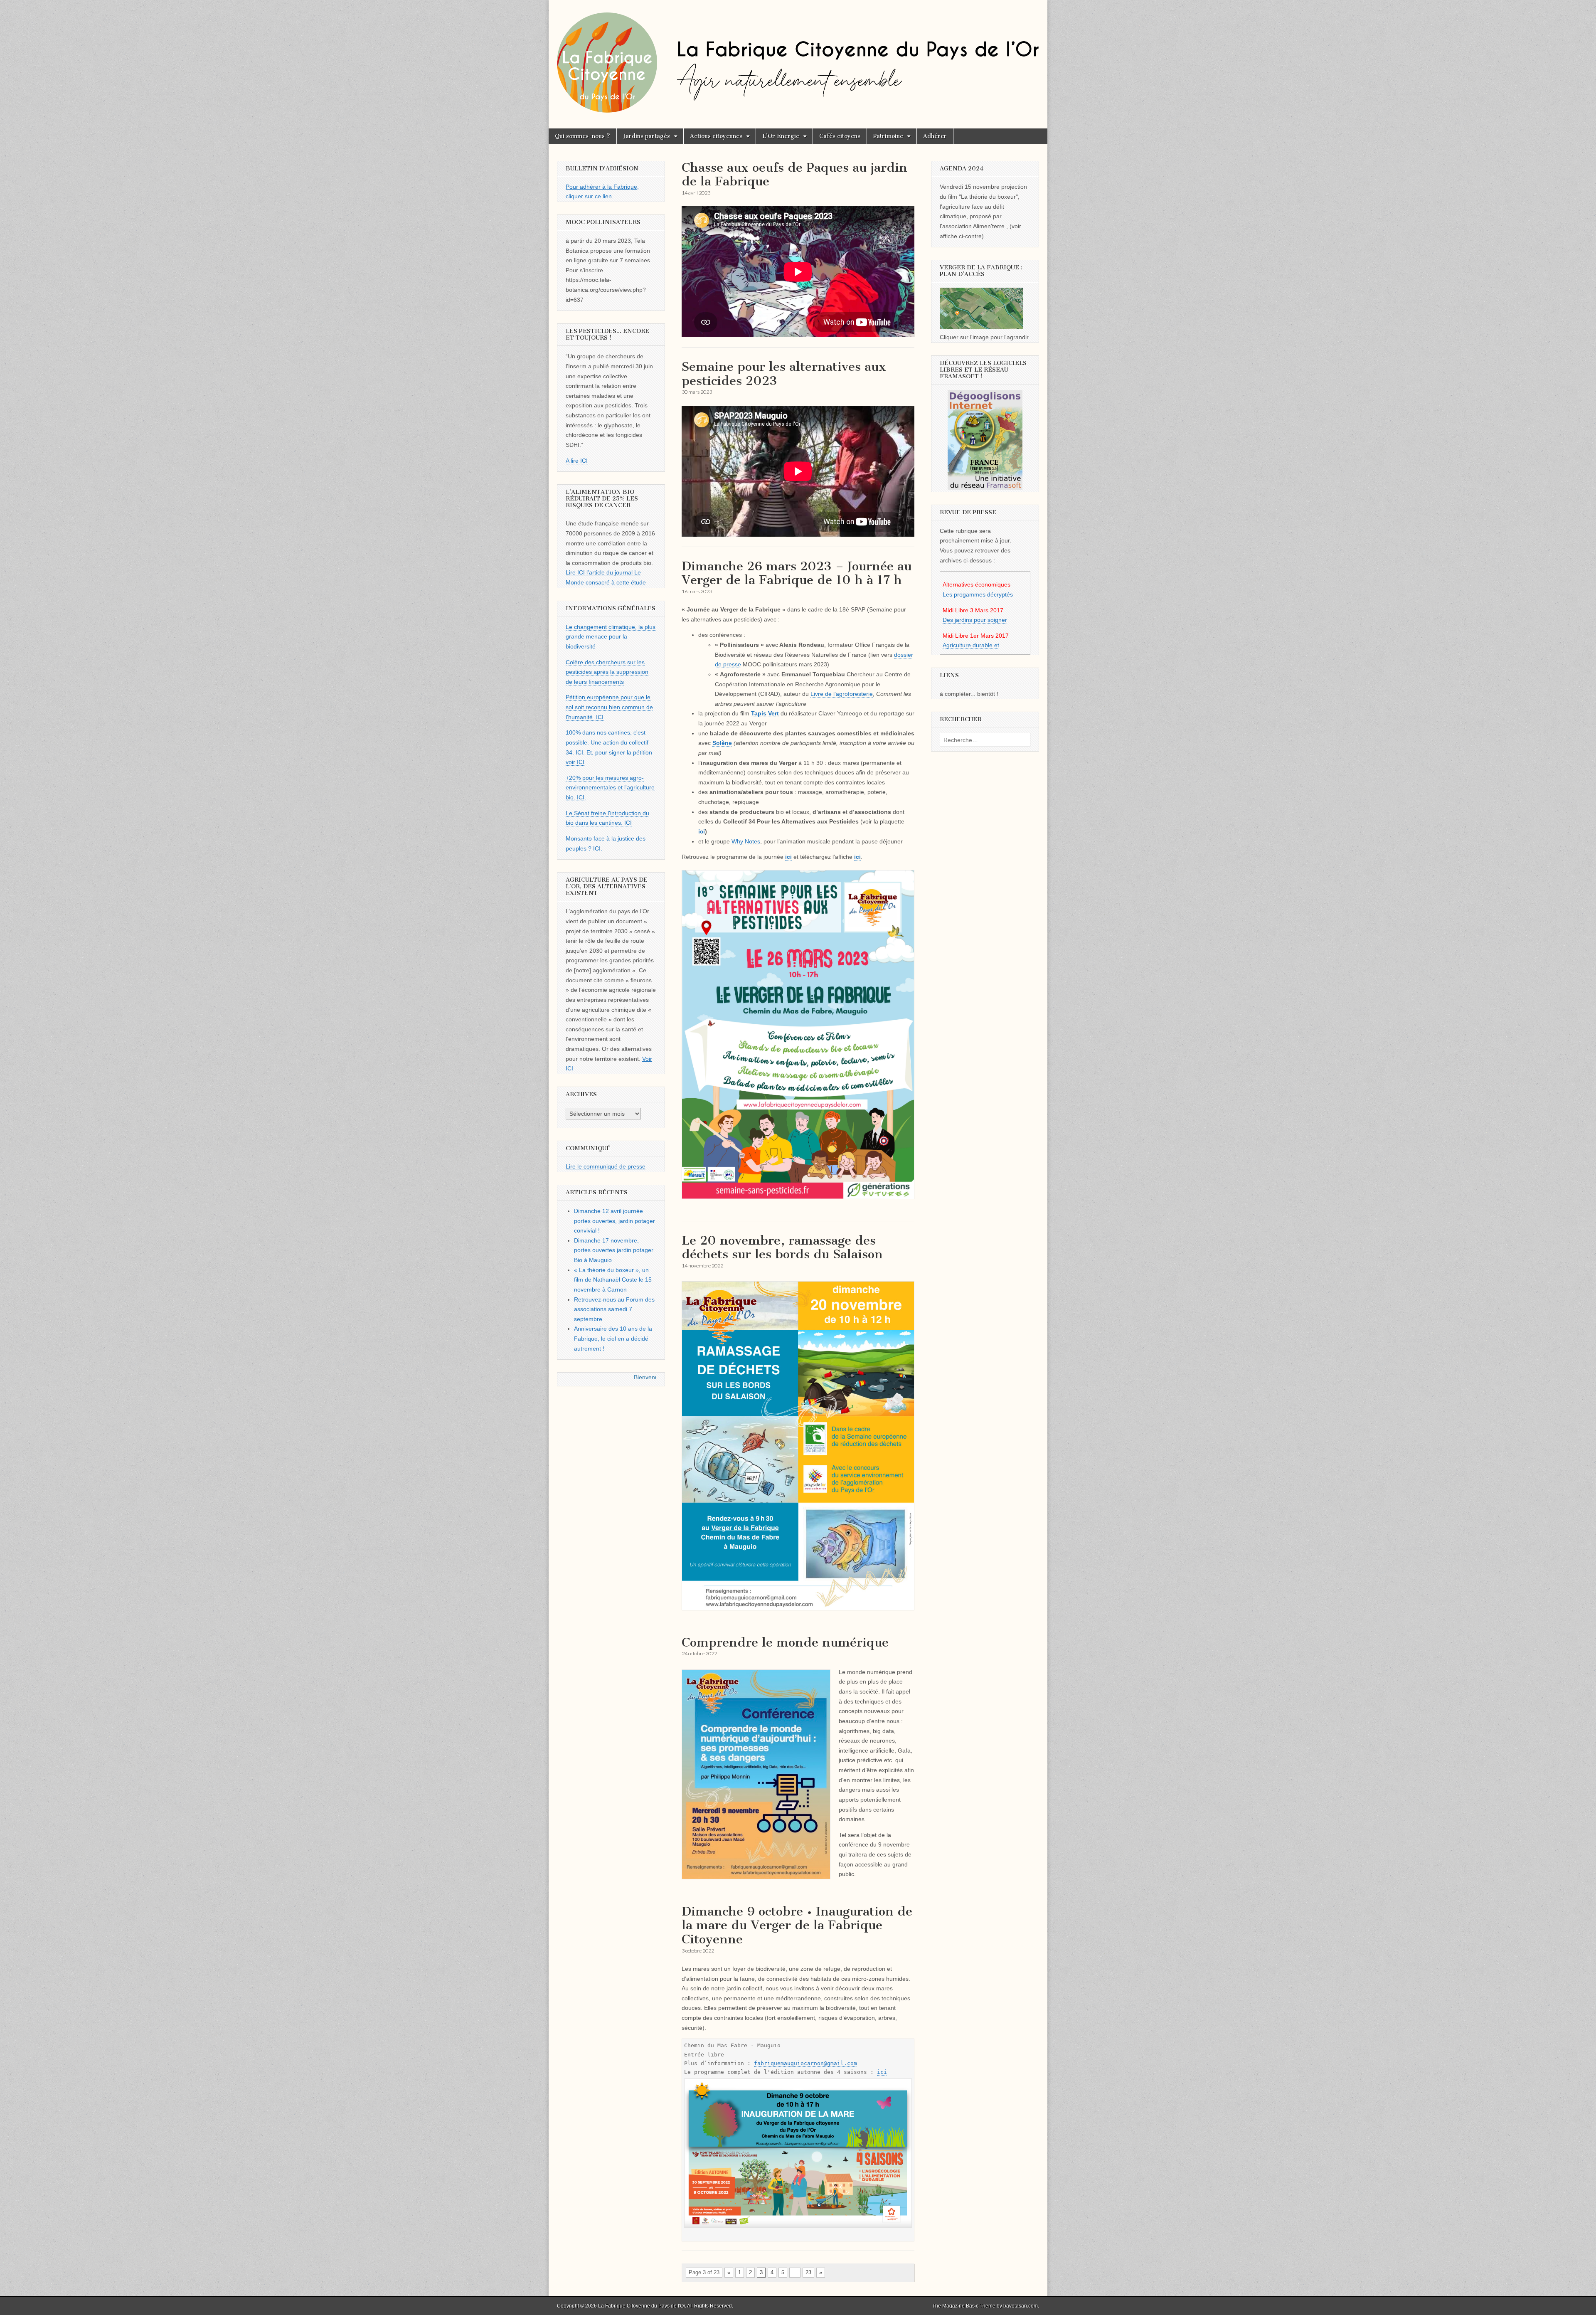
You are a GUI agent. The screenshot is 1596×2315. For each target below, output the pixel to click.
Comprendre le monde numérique (785, 1642)
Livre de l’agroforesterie (842, 694)
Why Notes (746, 841)
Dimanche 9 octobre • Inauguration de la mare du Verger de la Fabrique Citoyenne (797, 1925)
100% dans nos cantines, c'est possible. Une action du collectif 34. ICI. (607, 742)
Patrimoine (888, 136)
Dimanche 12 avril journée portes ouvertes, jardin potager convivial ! (615, 1221)
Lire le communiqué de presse (606, 1166)
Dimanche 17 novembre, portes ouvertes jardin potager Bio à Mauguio (614, 1250)
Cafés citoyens (840, 136)
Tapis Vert (765, 713)
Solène (722, 743)
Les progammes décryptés (978, 594)
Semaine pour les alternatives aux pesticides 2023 (784, 374)
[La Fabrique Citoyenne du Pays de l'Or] (798, 58)
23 (808, 2272)
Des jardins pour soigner (975, 620)
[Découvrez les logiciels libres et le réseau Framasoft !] (985, 440)
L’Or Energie (781, 136)
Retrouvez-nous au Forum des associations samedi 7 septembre (614, 1309)
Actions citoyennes (716, 136)
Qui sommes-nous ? (582, 136)
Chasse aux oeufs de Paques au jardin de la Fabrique (794, 175)
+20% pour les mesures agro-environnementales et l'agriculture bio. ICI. (610, 788)
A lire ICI (577, 461)
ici (702, 831)
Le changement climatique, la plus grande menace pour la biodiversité (611, 637)
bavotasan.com (1021, 2306)
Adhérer (935, 136)
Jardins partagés (647, 136)
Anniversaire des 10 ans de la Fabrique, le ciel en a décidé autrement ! (613, 1338)
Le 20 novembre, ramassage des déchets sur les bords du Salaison (782, 1247)
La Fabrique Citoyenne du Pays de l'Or (642, 2306)
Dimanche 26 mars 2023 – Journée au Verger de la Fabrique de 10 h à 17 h (797, 573)
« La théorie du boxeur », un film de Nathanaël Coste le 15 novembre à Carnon (613, 1280)
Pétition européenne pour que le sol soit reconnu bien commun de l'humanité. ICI (609, 707)
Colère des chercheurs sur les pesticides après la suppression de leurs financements (607, 672)
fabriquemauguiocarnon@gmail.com (805, 2063)
